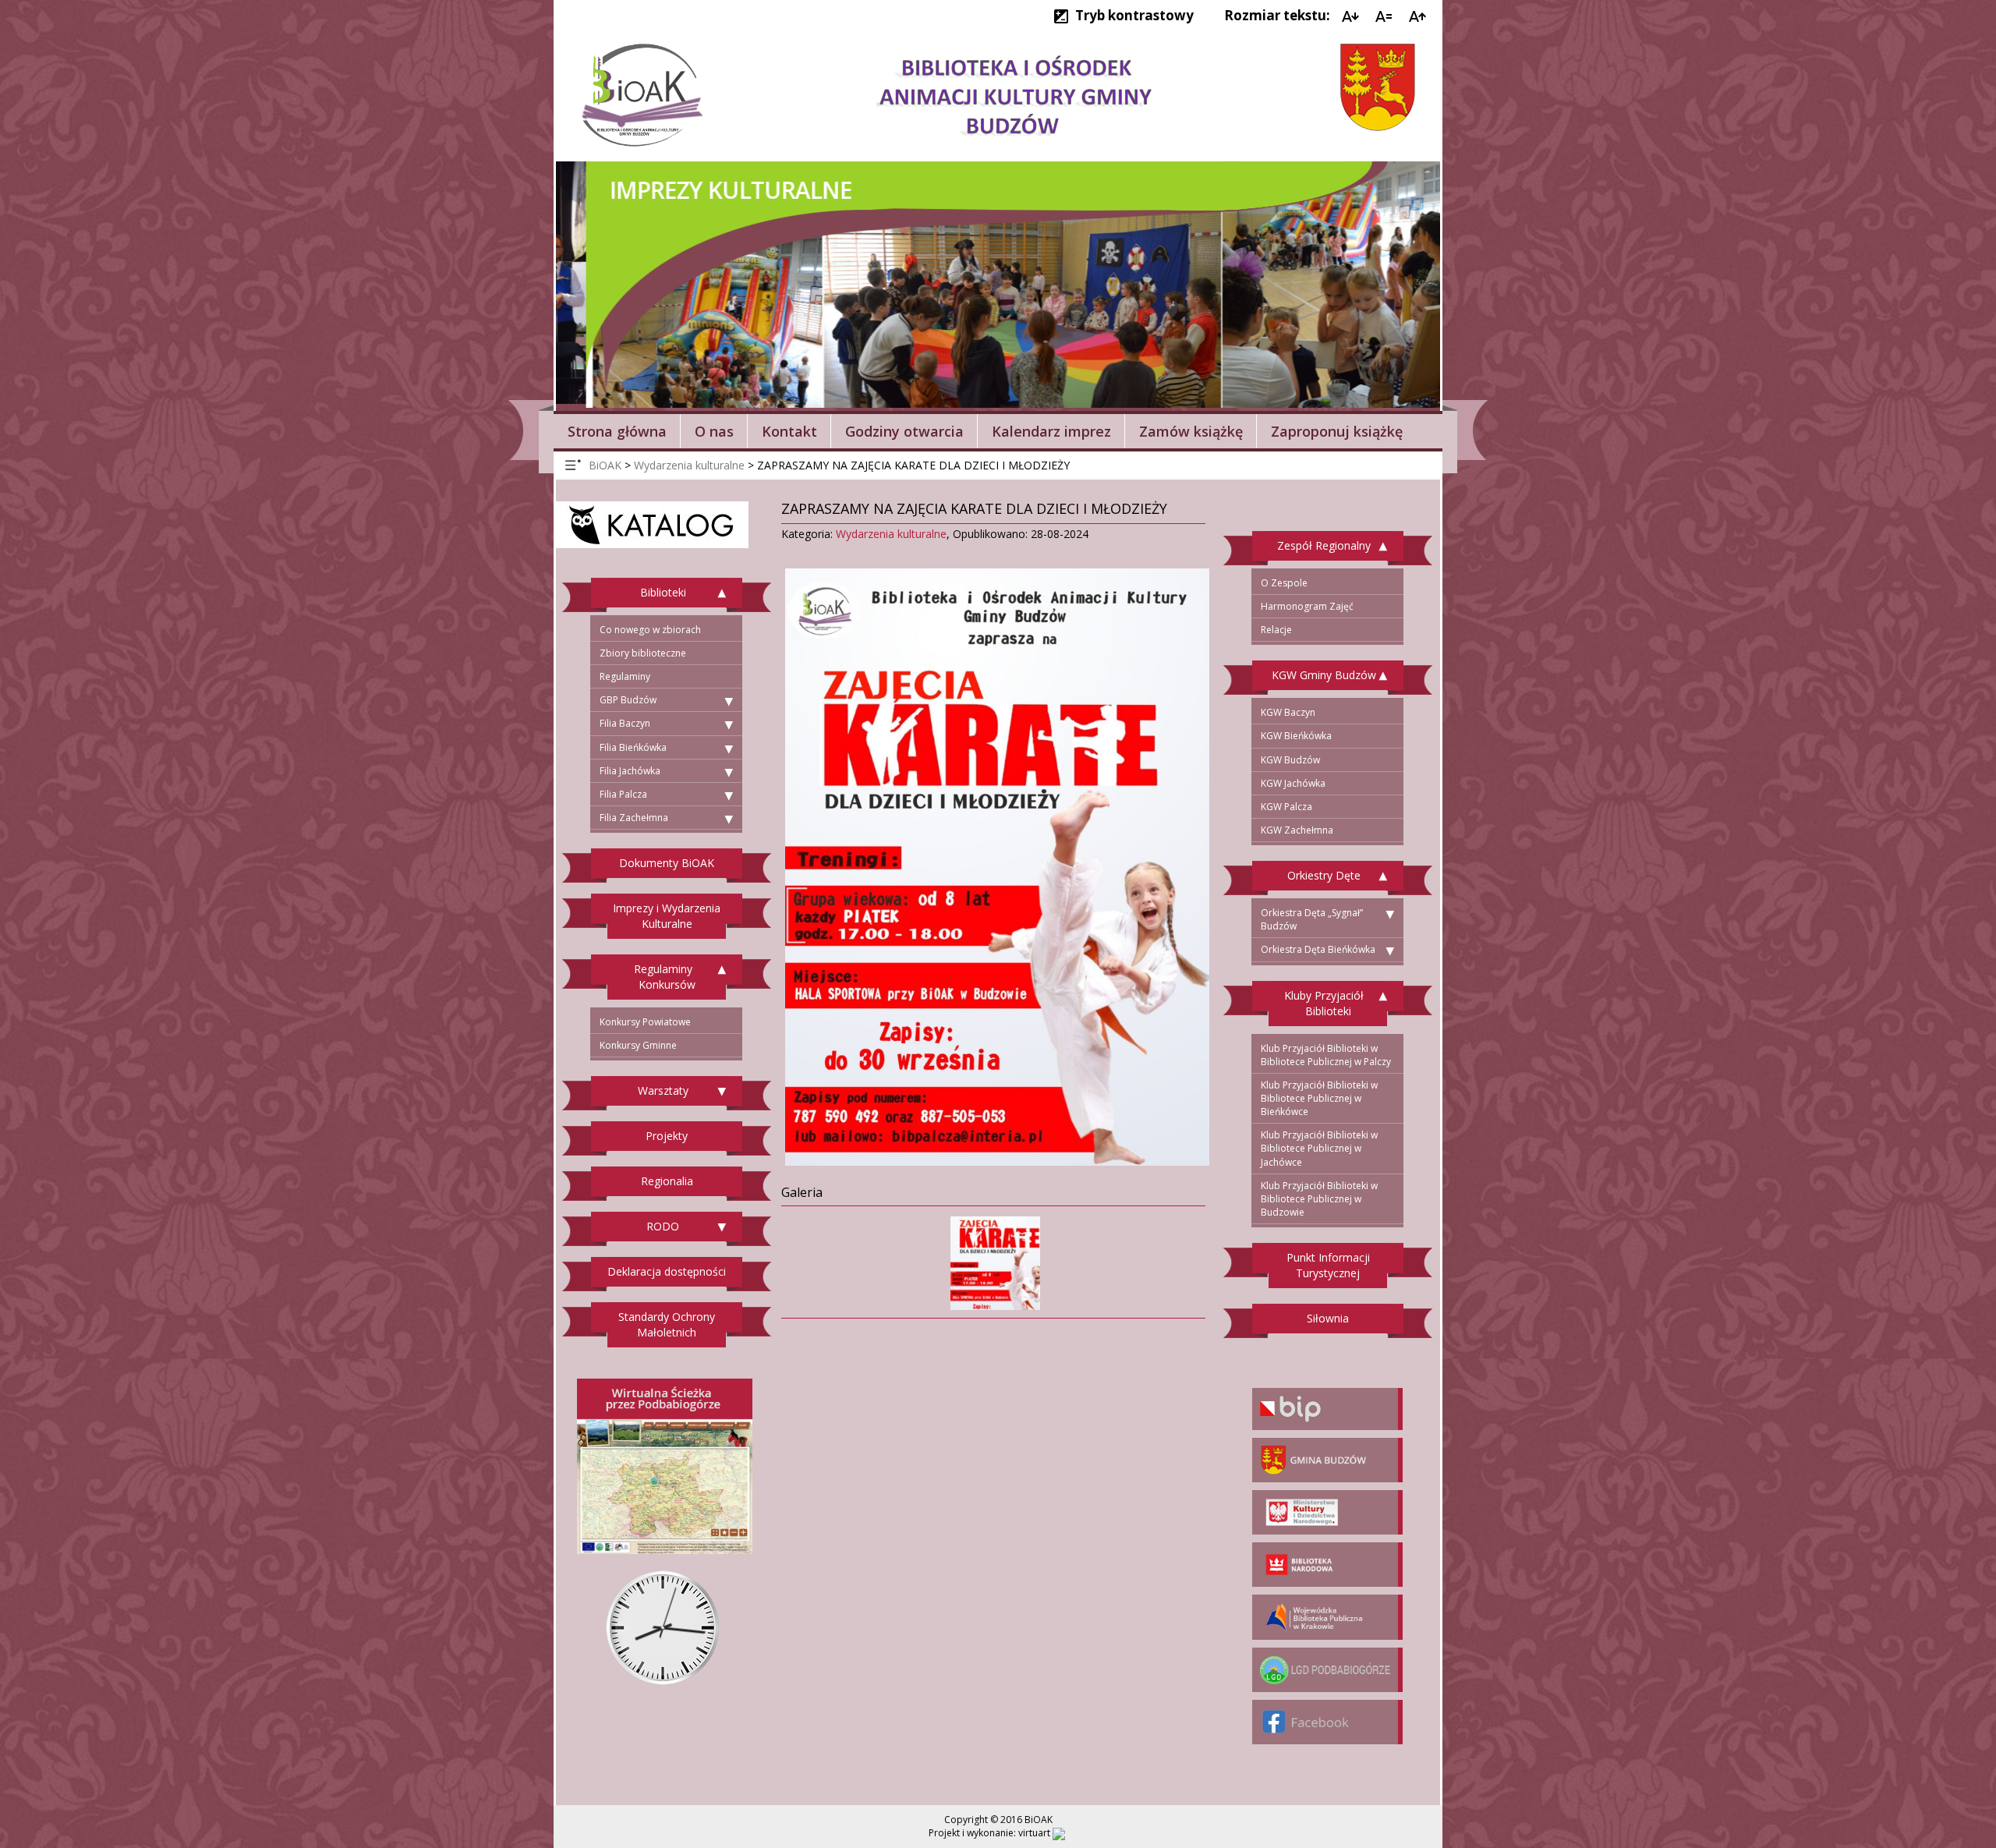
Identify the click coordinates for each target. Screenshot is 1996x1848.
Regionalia (667, 1181)
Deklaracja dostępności (667, 1271)
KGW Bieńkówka (1296, 736)
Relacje (1276, 630)
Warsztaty (663, 1090)
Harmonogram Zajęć (1307, 606)
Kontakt (789, 431)
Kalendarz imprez (1051, 431)
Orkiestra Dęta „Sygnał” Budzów (1312, 919)
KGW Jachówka (1293, 783)
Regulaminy (625, 676)
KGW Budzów (1290, 760)
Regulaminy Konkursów (665, 977)
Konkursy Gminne (638, 1045)
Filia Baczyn (625, 723)
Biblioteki (663, 592)
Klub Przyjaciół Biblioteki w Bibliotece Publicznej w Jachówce (1319, 1148)
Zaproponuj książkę (1337, 431)
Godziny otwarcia (904, 431)
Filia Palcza (623, 794)
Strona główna (617, 431)
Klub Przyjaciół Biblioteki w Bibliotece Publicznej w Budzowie (1319, 1199)
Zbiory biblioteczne (643, 653)
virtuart (1034, 1833)
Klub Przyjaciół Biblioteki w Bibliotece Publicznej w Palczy (1326, 1055)
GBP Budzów (628, 700)
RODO (663, 1226)
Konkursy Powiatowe (645, 1022)
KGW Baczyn (1288, 712)
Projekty (667, 1136)
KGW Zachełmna (1297, 830)
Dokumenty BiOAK (667, 863)
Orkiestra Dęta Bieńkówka (1318, 949)
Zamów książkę (1191, 431)
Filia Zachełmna (634, 818)
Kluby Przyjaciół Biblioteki (1324, 1003)
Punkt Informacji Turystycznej (1328, 1265)
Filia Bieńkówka (633, 747)
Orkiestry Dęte (1324, 875)
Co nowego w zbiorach (650, 630)
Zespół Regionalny (1324, 545)
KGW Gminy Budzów (1324, 675)
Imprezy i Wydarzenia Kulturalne (667, 916)
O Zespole (1284, 583)
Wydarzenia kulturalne (891, 534)
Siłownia (1328, 1318)
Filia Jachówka (630, 771)
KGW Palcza (1286, 807)
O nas (714, 431)
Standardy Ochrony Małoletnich (667, 1324)
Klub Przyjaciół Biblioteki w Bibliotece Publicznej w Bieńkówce (1319, 1098)
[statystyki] (1059, 1833)
